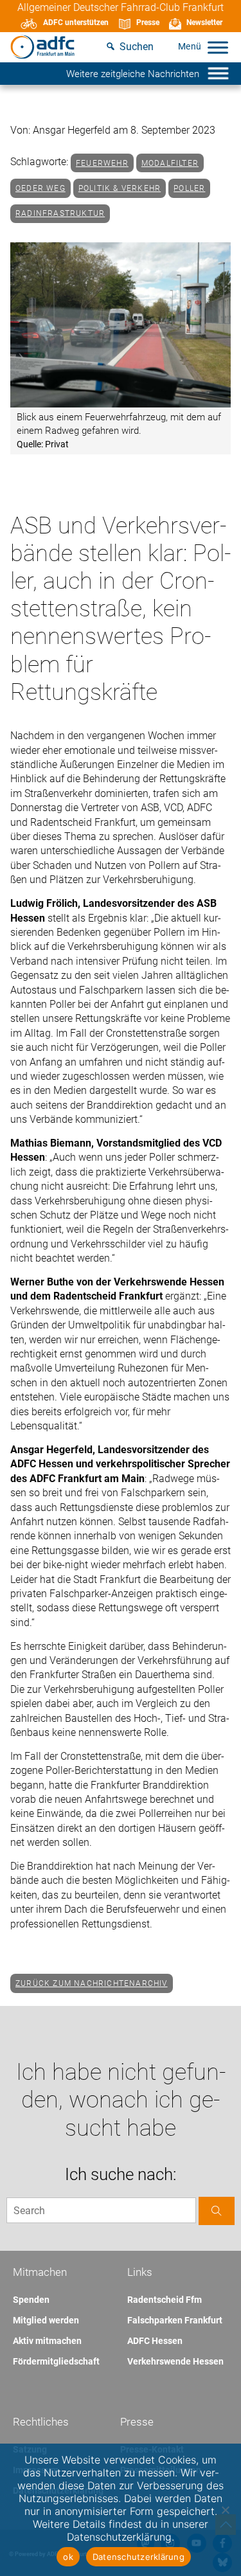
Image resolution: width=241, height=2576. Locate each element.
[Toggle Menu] (218, 47)
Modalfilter (170, 163)
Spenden (31, 2300)
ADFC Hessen (155, 2341)
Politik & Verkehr (120, 188)
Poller (189, 188)
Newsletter (204, 22)
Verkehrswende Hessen (175, 2361)
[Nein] (225, 2510)
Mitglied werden (46, 2320)
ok (68, 2557)
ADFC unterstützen (76, 22)
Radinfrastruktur (60, 213)
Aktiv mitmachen (47, 2341)
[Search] (217, 2211)
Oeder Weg (40, 188)
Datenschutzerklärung (138, 2557)
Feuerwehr (102, 163)
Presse (148, 22)
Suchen (137, 47)
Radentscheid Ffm (165, 2300)
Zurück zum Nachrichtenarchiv (92, 1983)
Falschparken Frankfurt (175, 2320)
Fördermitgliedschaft (56, 2361)
